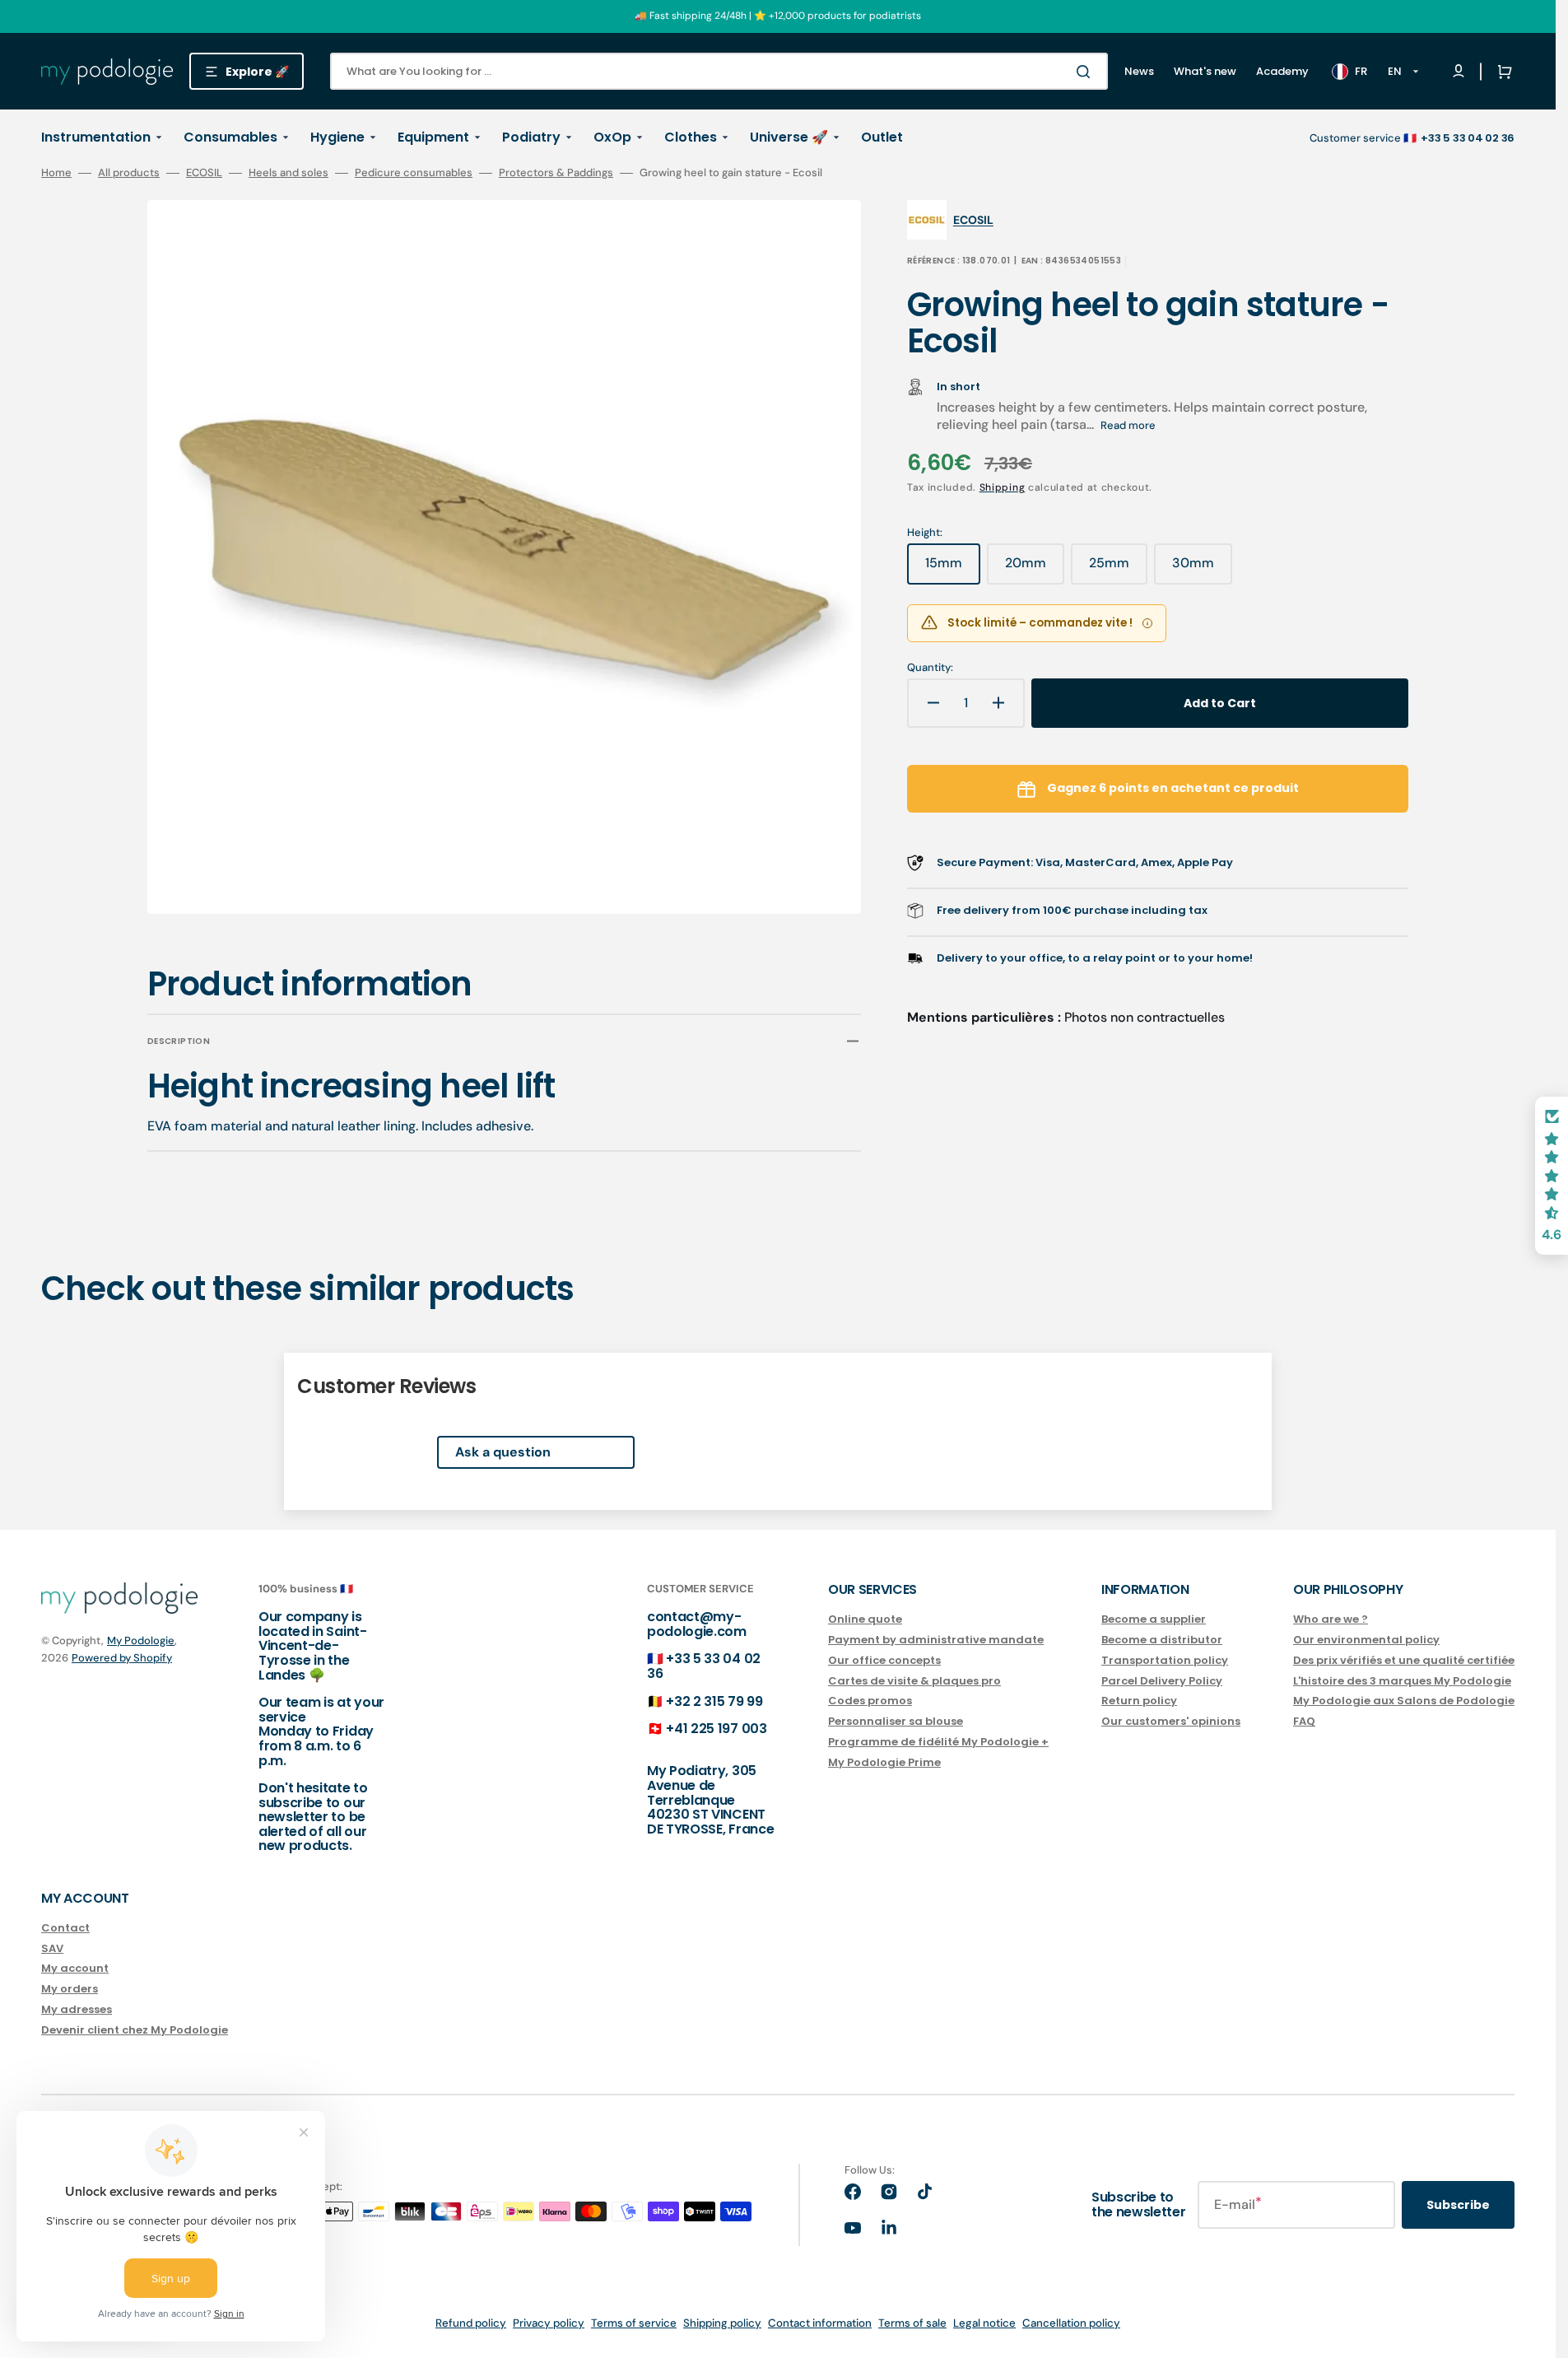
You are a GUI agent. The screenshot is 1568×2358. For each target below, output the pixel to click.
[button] (1501, 72)
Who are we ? (1331, 1620)
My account (75, 1968)
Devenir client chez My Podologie (135, 2030)
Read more (1128, 425)
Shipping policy (722, 2323)
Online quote (865, 1620)
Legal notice (984, 2323)
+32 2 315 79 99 (714, 1701)
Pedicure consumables (414, 173)
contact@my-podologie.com (697, 1624)
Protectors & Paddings (556, 173)
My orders (70, 1989)
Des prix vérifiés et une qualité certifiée (1404, 1660)
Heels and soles (288, 173)
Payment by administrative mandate (936, 1640)
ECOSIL (204, 173)
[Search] (1086, 72)
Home (56, 173)
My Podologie (141, 1640)
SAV (52, 1948)
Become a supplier (1154, 1620)
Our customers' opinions (1171, 1721)
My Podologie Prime (884, 1762)
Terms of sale (912, 2323)
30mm (1202, 569)
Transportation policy (1165, 1660)
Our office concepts (884, 1660)
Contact (65, 1929)
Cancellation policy (1071, 2323)
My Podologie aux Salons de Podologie (1404, 1701)
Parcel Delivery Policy (1162, 1681)
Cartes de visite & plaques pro (914, 1681)
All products (129, 173)
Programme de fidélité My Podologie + (938, 1742)
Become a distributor (1162, 1640)
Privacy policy (549, 2323)
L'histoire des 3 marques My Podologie (1402, 1681)
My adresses (77, 2009)
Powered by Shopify (122, 1658)
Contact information (820, 2323)
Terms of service (634, 2323)
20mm (1035, 569)
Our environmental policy (1366, 1640)
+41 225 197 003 (716, 1729)
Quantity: (930, 668)
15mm (953, 569)
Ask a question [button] (503, 1452)
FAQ (1304, 1721)
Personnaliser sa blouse (896, 1721)
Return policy (1139, 1701)
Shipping (1003, 487)
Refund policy (471, 2323)
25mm (1118, 569)
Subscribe (1458, 2205)
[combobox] (719, 71)
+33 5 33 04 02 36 (704, 1666)
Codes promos (870, 1701)
